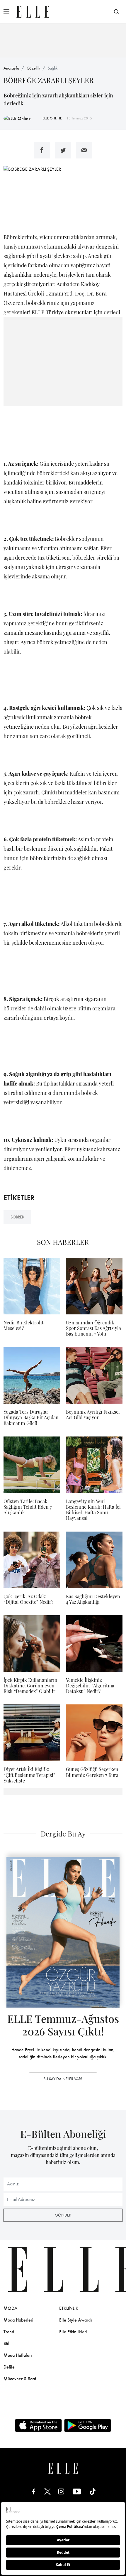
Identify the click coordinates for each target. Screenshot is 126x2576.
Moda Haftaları (18, 2355)
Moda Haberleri (18, 2320)
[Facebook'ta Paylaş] (42, 150)
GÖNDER (63, 2215)
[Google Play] (88, 2425)
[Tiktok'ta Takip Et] (93, 2491)
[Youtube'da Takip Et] (77, 2491)
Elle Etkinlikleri (73, 2332)
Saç (118, 2320)
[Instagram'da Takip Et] (61, 2491)
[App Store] (38, 2425)
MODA (11, 2308)
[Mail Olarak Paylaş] (84, 150)
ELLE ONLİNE (52, 118)
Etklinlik (69, 2308)
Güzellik (33, 68)
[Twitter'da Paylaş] (63, 150)
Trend (9, 2332)
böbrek (17, 1217)
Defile (9, 2367)
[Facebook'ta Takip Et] (34, 2491)
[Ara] (117, 12)
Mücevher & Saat (20, 2379)
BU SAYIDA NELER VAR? (63, 2079)
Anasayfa (11, 68)
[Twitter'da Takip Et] (47, 2491)
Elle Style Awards (76, 2320)
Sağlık (53, 68)
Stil (6, 2343)
